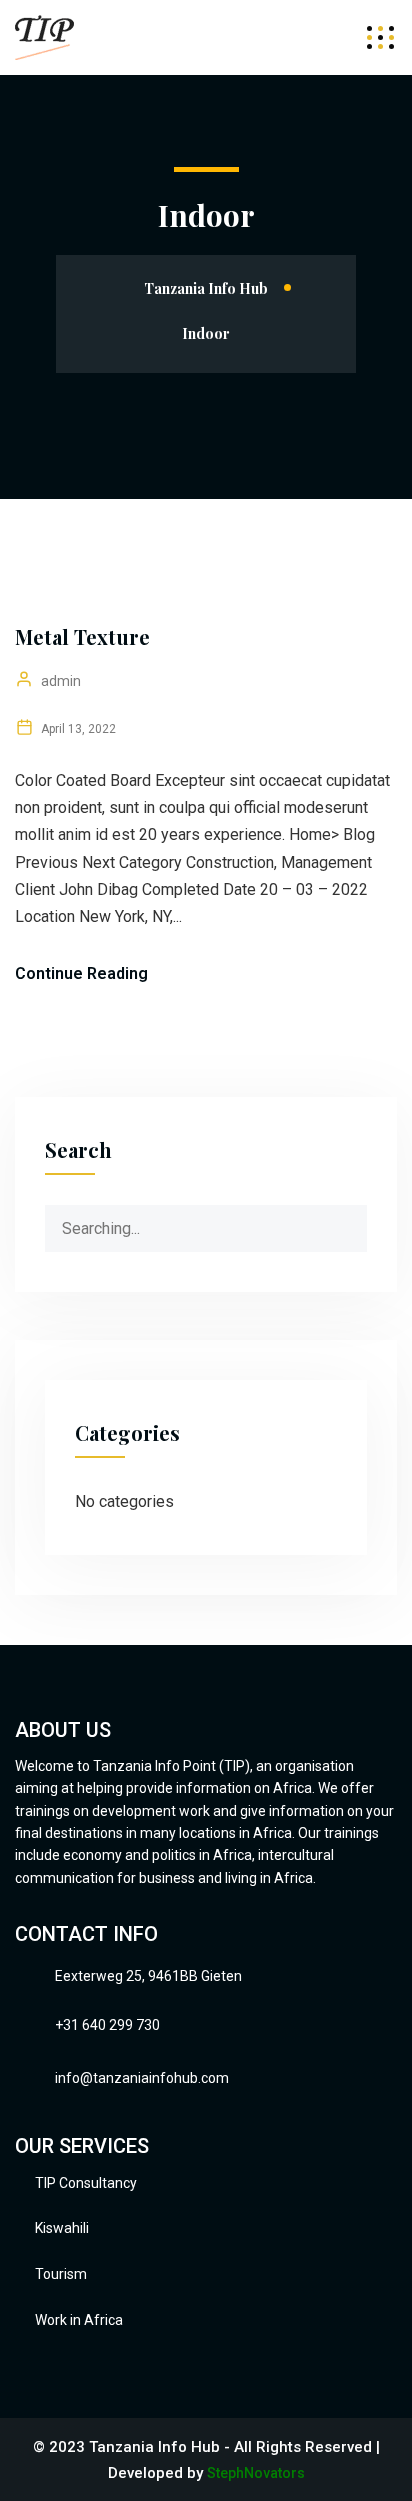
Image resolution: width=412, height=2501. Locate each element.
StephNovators (256, 2473)
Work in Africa (79, 2320)
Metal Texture (82, 636)
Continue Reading (81, 973)
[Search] (351, 1221)
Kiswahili (62, 2228)
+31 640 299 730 (107, 2025)
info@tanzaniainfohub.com (142, 2078)
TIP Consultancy (86, 2183)
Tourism (61, 2274)
